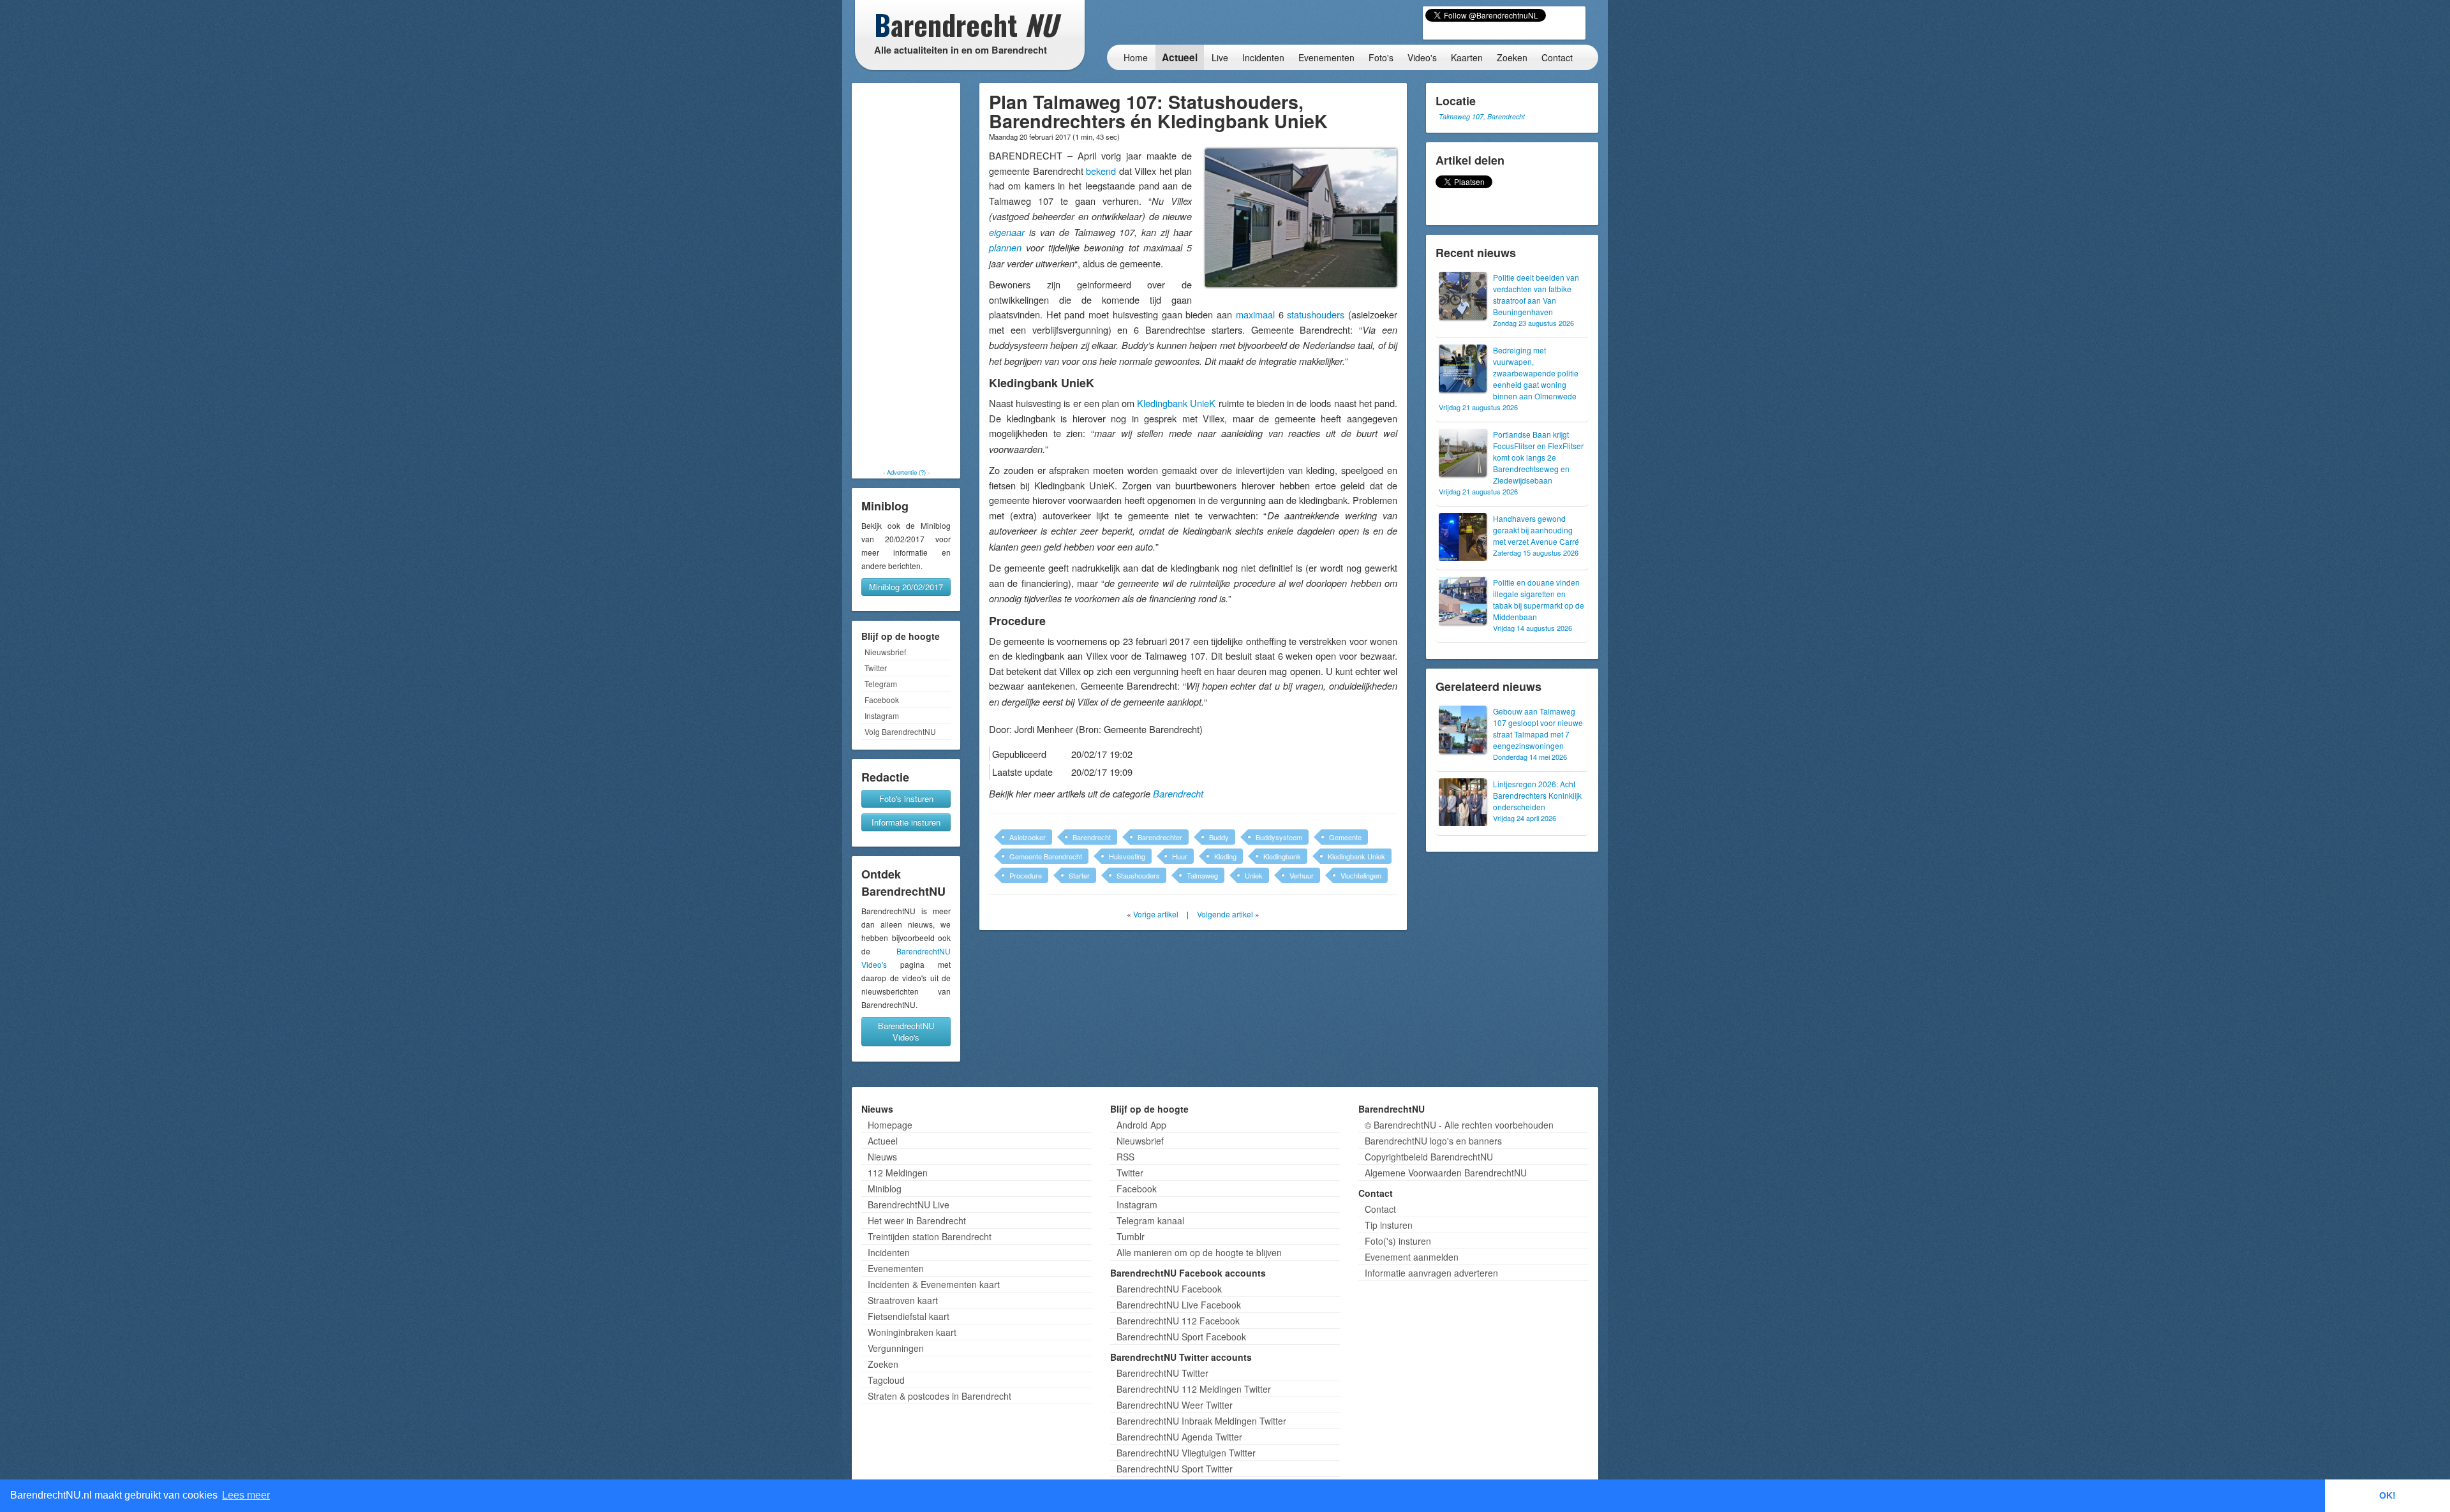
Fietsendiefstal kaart (909, 1316)
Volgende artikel (1225, 914)
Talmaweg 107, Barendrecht (1482, 116)
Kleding (1225, 856)
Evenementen (1326, 57)
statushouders (1316, 314)
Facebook (882, 700)
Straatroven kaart (903, 1300)
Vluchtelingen (1361, 875)
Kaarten (1467, 57)
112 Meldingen (898, 1173)
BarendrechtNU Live (909, 1204)
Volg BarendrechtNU (900, 731)
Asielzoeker (1028, 837)
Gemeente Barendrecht (1046, 856)
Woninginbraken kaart (912, 1332)
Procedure (1026, 875)
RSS (1125, 1157)
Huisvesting (1127, 856)
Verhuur (1302, 875)
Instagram (882, 715)
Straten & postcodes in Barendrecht (939, 1396)
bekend (1101, 171)
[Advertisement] (906, 276)
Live (1220, 57)
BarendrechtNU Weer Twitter (1175, 1405)
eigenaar (1007, 232)
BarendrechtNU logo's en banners (1433, 1141)
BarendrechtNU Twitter (1162, 1373)
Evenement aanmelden (1412, 1257)
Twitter (876, 668)
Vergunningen (896, 1348)
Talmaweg (1202, 875)
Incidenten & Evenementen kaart (934, 1284)
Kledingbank (1282, 856)
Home (1136, 57)
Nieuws (882, 1157)
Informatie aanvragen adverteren (1431, 1273)
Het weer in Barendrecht (917, 1220)
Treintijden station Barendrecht (930, 1236)
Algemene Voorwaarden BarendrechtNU (1446, 1173)
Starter (1079, 875)
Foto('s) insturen (1398, 1241)
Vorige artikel (1156, 914)
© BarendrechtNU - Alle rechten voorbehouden (1459, 1125)
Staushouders (1138, 875)
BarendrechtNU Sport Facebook (1181, 1337)
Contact (1557, 57)
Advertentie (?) (906, 472)
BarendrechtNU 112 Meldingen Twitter (1194, 1389)
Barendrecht (1178, 794)
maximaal (1255, 314)
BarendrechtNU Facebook (1169, 1289)
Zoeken (1512, 57)
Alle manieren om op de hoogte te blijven (1199, 1252)
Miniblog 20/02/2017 (906, 587)
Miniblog (885, 1189)
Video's (1422, 57)
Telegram (881, 684)
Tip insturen (1389, 1225)
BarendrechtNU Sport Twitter (1175, 1469)
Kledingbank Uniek (1356, 856)
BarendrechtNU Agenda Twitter (1179, 1437)
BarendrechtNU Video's (906, 1031)
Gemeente (1345, 837)
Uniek (1254, 875)
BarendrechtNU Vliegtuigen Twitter (1186, 1453)
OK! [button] (2387, 1495)
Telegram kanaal (1150, 1220)
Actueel (1180, 57)
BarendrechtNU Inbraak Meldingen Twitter (1201, 1421)
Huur (1180, 856)
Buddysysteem (1279, 837)
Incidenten (1263, 57)
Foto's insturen (906, 798)
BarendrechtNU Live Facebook (1179, 1305)
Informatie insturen (906, 822)
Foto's (1381, 57)
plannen (1005, 248)
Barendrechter (1160, 837)
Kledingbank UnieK (1176, 403)
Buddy (1219, 837)
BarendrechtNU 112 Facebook (1178, 1321)
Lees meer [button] (246, 1495)
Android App (1141, 1125)
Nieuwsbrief (885, 652)
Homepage (890, 1125)
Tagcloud (886, 1380)
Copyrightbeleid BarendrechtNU (1429, 1157)
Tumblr (1131, 1236)
